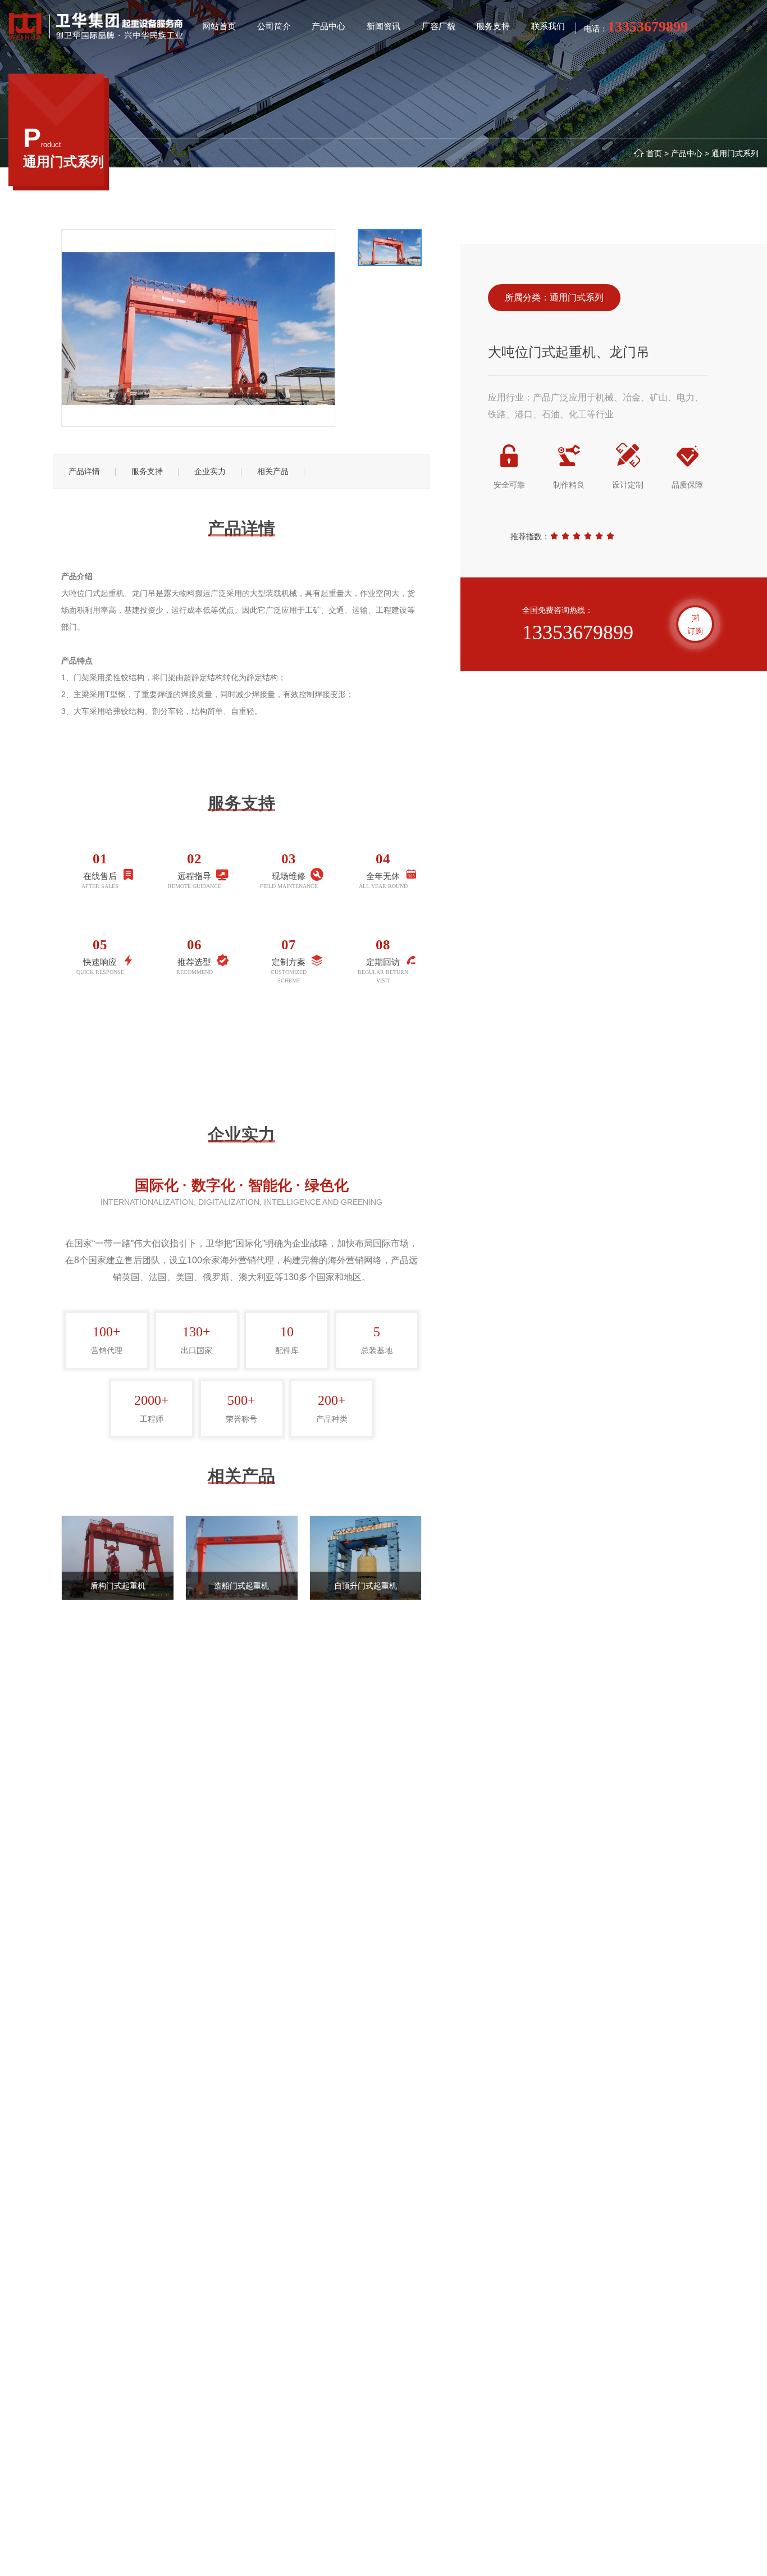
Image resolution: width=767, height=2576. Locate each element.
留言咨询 (241, 1054)
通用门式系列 (735, 153)
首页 (654, 153)
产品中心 (687, 153)
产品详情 (84, 471)
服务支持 (147, 471)
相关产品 (273, 471)
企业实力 (210, 471)
